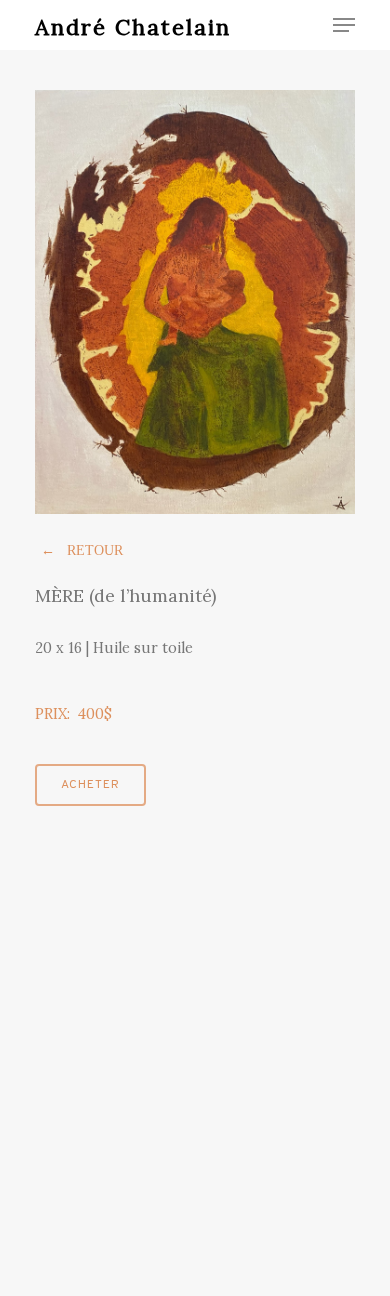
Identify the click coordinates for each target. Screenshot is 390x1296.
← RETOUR (82, 550)
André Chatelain (133, 27)
